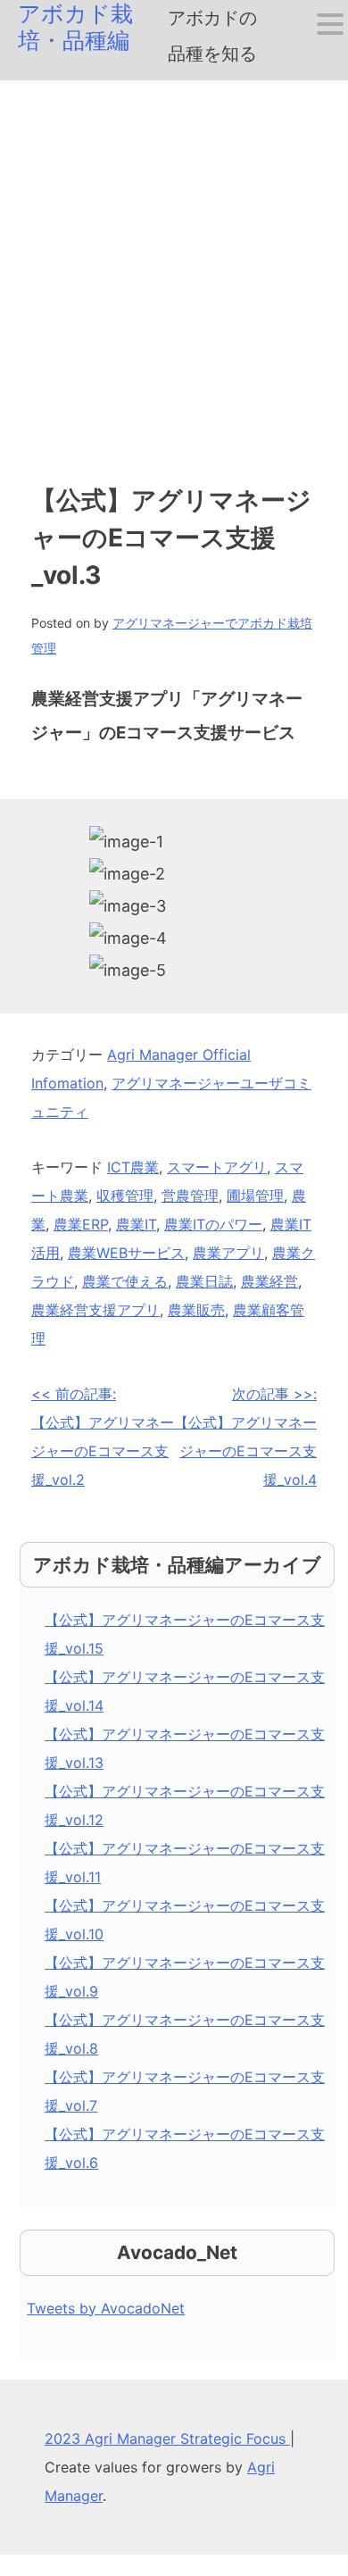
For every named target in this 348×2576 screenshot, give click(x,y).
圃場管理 (255, 1196)
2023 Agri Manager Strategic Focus (167, 2438)
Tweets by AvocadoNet (106, 2308)
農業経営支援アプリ (95, 1310)
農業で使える (125, 1281)
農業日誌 (204, 1281)
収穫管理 (125, 1196)
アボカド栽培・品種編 (75, 27)
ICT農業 (133, 1167)
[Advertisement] (174, 263)
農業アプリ (228, 1253)
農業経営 (269, 1281)
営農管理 (190, 1196)
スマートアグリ (217, 1167)
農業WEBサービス (126, 1253)
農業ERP (81, 1224)
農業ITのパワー (213, 1224)
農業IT (136, 1224)
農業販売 (196, 1310)
